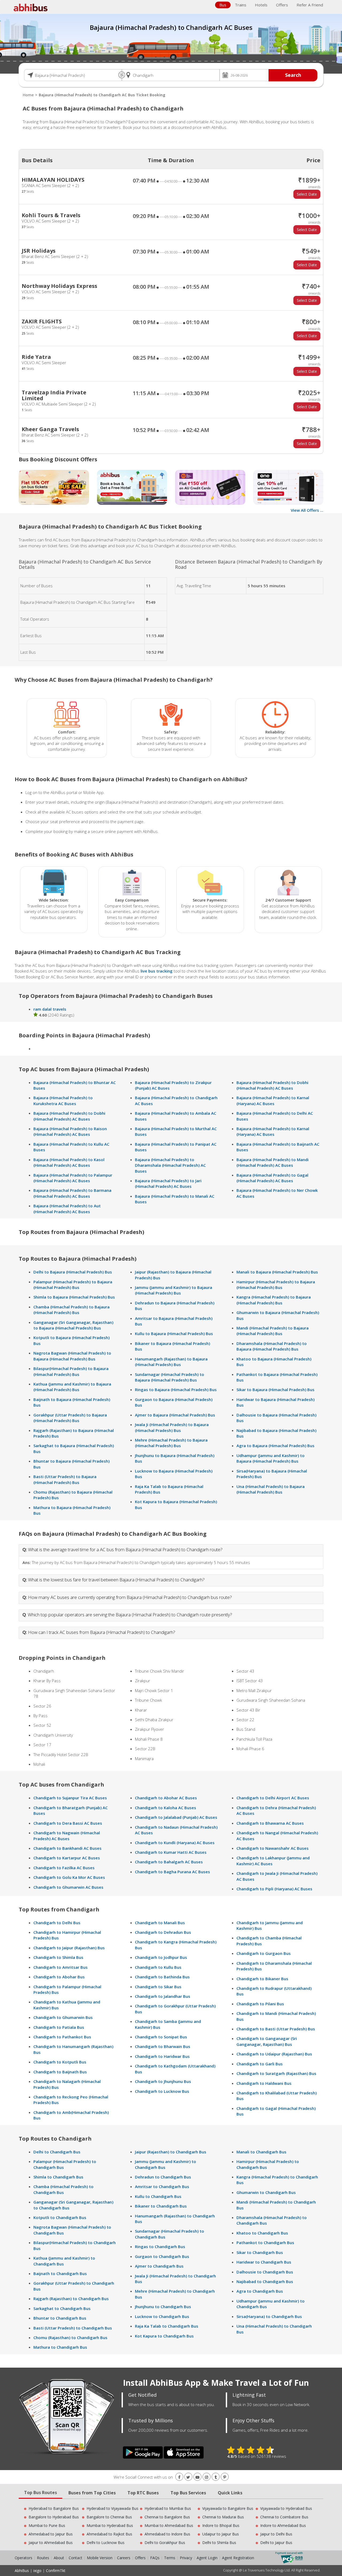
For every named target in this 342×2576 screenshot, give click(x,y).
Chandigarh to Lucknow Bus (162, 2091)
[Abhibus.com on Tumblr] (216, 2477)
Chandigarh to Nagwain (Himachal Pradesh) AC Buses (67, 1835)
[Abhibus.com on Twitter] (188, 2477)
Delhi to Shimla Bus (219, 2543)
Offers (282, 5)
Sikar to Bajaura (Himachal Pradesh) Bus (275, 1390)
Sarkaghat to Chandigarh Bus (62, 2308)
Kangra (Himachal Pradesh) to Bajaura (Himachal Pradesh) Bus (274, 1300)
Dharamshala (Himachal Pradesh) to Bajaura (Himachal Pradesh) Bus (272, 1346)
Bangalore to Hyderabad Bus (54, 2517)
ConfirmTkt (56, 2571)
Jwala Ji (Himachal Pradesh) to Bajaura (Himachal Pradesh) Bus (172, 1427)
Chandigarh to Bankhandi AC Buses (67, 1848)
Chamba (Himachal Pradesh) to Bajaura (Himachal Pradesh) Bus (71, 1310)
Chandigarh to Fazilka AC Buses (64, 1868)
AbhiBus (22, 2571)
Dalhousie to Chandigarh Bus (265, 2272)
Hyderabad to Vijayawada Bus (112, 2508)
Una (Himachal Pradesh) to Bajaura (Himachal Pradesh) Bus (271, 1489)
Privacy (186, 2558)
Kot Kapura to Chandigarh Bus (164, 2336)
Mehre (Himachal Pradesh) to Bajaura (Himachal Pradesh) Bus (171, 1443)
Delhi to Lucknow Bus (106, 2543)
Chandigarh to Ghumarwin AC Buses (68, 1887)
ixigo (37, 2571)
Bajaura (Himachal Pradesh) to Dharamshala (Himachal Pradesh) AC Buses (170, 1165)
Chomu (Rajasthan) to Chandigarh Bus (70, 2337)
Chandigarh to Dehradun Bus (163, 1932)
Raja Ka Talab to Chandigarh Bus (167, 2326)
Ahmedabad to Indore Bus (167, 2534)
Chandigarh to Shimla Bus (58, 1957)
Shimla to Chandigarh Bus (58, 2177)
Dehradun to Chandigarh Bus (163, 2177)
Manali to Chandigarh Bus (261, 2152)
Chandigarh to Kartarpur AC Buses (67, 1858)
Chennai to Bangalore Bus (167, 2517)
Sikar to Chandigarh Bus (260, 2252)
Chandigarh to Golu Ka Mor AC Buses (69, 1877)
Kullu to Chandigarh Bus (158, 2196)
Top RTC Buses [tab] (143, 2493)
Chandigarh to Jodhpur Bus (161, 1957)
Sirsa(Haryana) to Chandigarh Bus (269, 2316)
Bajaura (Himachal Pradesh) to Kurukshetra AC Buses (63, 1100)
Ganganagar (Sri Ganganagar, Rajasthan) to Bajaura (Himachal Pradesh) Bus (73, 1325)
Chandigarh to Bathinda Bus (162, 1977)
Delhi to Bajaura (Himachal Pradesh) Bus (73, 1272)
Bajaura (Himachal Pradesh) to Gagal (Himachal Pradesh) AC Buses (272, 1178)
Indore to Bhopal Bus (221, 2525)
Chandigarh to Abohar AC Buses (166, 1798)
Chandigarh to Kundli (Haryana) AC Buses (175, 1843)
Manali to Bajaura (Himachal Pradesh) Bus (277, 1272)
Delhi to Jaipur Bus (276, 2543)
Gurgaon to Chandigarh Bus (162, 2256)
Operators (24, 2558)
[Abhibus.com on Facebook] (179, 2477)
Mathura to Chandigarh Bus (60, 2347)
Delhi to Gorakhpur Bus (165, 2543)
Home (28, 95)
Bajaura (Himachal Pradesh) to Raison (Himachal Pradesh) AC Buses (70, 1131)
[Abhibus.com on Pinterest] (225, 2477)
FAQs (155, 2558)
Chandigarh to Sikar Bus (158, 1987)
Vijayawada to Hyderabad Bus (286, 2508)
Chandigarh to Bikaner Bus (262, 1979)
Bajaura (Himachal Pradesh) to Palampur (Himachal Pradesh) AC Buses (73, 1178)
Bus (223, 5)
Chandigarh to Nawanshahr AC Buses (273, 1848)
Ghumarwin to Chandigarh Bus (266, 2192)
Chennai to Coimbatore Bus (284, 2517)
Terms (170, 2558)
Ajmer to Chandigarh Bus (159, 2266)
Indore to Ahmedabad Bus (283, 2525)
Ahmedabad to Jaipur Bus (51, 2534)
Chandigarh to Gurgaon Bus (264, 1953)
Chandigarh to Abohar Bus (59, 1977)
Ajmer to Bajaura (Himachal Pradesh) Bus (175, 1415)
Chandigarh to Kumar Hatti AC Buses (171, 1852)
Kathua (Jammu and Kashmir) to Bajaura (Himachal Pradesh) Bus (72, 1387)
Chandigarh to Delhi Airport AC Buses (273, 1798)
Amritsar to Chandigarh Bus (162, 2186)
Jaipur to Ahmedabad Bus (51, 2543)
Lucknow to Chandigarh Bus (162, 2316)
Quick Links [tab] (230, 2493)
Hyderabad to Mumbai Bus (168, 2508)
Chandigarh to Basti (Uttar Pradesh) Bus (276, 2029)
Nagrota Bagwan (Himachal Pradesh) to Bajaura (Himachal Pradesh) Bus (72, 1356)
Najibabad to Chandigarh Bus (265, 2281)
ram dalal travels (50, 1009)
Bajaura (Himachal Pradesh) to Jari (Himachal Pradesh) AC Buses (168, 1183)
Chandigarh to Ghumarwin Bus (63, 2017)
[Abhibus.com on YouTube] (197, 2477)
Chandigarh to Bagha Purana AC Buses (172, 1872)
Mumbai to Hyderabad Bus (110, 2525)
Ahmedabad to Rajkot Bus (109, 2534)
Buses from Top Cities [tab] (92, 2493)
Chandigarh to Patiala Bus (59, 2027)
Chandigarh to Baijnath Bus (60, 2072)
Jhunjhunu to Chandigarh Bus (163, 2307)
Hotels (261, 5)
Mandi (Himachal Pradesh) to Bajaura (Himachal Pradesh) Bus (273, 1331)
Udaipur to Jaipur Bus (221, 2534)
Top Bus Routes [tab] (40, 2492)
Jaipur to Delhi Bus (276, 2534)
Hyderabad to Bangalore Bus (54, 2508)
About (59, 2558)
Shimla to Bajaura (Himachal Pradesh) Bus (74, 1297)
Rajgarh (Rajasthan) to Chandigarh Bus (71, 2299)
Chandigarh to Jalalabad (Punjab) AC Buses (176, 1817)
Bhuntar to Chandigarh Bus (60, 2318)
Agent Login (207, 2558)
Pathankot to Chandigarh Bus (265, 2242)
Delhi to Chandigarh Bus (57, 2152)
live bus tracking (157, 971)
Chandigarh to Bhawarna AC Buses (270, 1823)
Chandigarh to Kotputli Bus (60, 2062)
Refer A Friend (310, 5)
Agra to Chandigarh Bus (260, 2291)
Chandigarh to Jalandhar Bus (163, 1996)
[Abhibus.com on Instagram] (207, 2477)
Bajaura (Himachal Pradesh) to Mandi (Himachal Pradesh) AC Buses (273, 1162)
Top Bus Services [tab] (188, 2493)
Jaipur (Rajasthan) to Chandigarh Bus (171, 2152)
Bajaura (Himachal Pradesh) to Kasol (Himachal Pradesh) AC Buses (69, 1162)
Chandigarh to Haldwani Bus (264, 2083)
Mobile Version (100, 2558)
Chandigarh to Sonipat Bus (161, 2037)
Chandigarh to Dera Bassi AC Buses (68, 1823)
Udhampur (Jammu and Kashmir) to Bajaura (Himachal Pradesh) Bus (271, 1458)
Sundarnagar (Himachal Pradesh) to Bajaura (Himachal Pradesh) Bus (170, 1377)
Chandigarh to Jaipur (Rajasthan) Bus (69, 1948)
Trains (241, 5)
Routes (43, 2558)
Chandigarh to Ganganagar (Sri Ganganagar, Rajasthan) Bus (267, 2041)
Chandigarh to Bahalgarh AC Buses (169, 1862)
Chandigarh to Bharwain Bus (163, 2046)
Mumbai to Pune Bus (47, 2525)
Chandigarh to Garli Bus (260, 2064)
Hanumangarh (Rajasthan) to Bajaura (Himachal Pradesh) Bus (171, 1362)
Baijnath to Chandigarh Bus (60, 2273)
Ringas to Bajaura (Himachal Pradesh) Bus (176, 1390)
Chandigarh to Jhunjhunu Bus (163, 2081)
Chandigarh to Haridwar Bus (162, 2056)
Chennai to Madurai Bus (223, 2517)
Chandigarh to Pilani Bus (260, 2004)
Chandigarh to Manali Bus (160, 1923)
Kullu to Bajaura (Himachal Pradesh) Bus (174, 1333)
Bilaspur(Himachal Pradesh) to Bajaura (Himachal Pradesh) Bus (71, 1371)
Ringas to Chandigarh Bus (160, 2246)
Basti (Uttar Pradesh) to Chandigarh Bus (73, 2328)
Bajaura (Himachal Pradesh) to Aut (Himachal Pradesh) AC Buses (67, 1208)
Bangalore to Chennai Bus (109, 2517)
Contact (75, 2558)
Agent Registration (238, 2558)
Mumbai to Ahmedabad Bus (169, 2525)
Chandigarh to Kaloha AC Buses (166, 1808)
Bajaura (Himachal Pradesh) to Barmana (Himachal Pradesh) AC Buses (72, 1193)
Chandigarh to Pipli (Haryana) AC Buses (274, 1889)
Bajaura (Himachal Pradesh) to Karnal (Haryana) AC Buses (273, 1100)
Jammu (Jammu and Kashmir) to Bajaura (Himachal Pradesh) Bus (174, 1290)
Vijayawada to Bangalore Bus (228, 2508)
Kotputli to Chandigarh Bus (60, 2217)
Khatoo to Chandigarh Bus (262, 2233)
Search (293, 75)
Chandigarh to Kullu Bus (158, 1967)
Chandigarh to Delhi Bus (57, 1923)
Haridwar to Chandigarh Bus (264, 2262)
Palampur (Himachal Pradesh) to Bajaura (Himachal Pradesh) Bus (73, 1285)
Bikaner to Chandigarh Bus (161, 2206)
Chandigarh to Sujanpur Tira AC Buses (70, 1798)
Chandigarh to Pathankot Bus (62, 2037)
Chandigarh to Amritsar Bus (61, 1967)
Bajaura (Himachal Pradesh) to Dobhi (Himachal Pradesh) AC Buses (69, 1116)
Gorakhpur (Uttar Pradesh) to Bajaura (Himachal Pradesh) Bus (70, 1418)
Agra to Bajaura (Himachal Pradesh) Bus (275, 1446)
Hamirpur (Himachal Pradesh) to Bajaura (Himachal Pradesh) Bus (276, 1285)
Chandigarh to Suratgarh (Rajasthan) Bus (276, 2073)
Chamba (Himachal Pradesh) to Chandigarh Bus (63, 2189)
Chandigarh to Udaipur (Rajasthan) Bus (274, 2054)
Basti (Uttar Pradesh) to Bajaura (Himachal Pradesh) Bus (65, 1479)
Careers (124, 2558)
